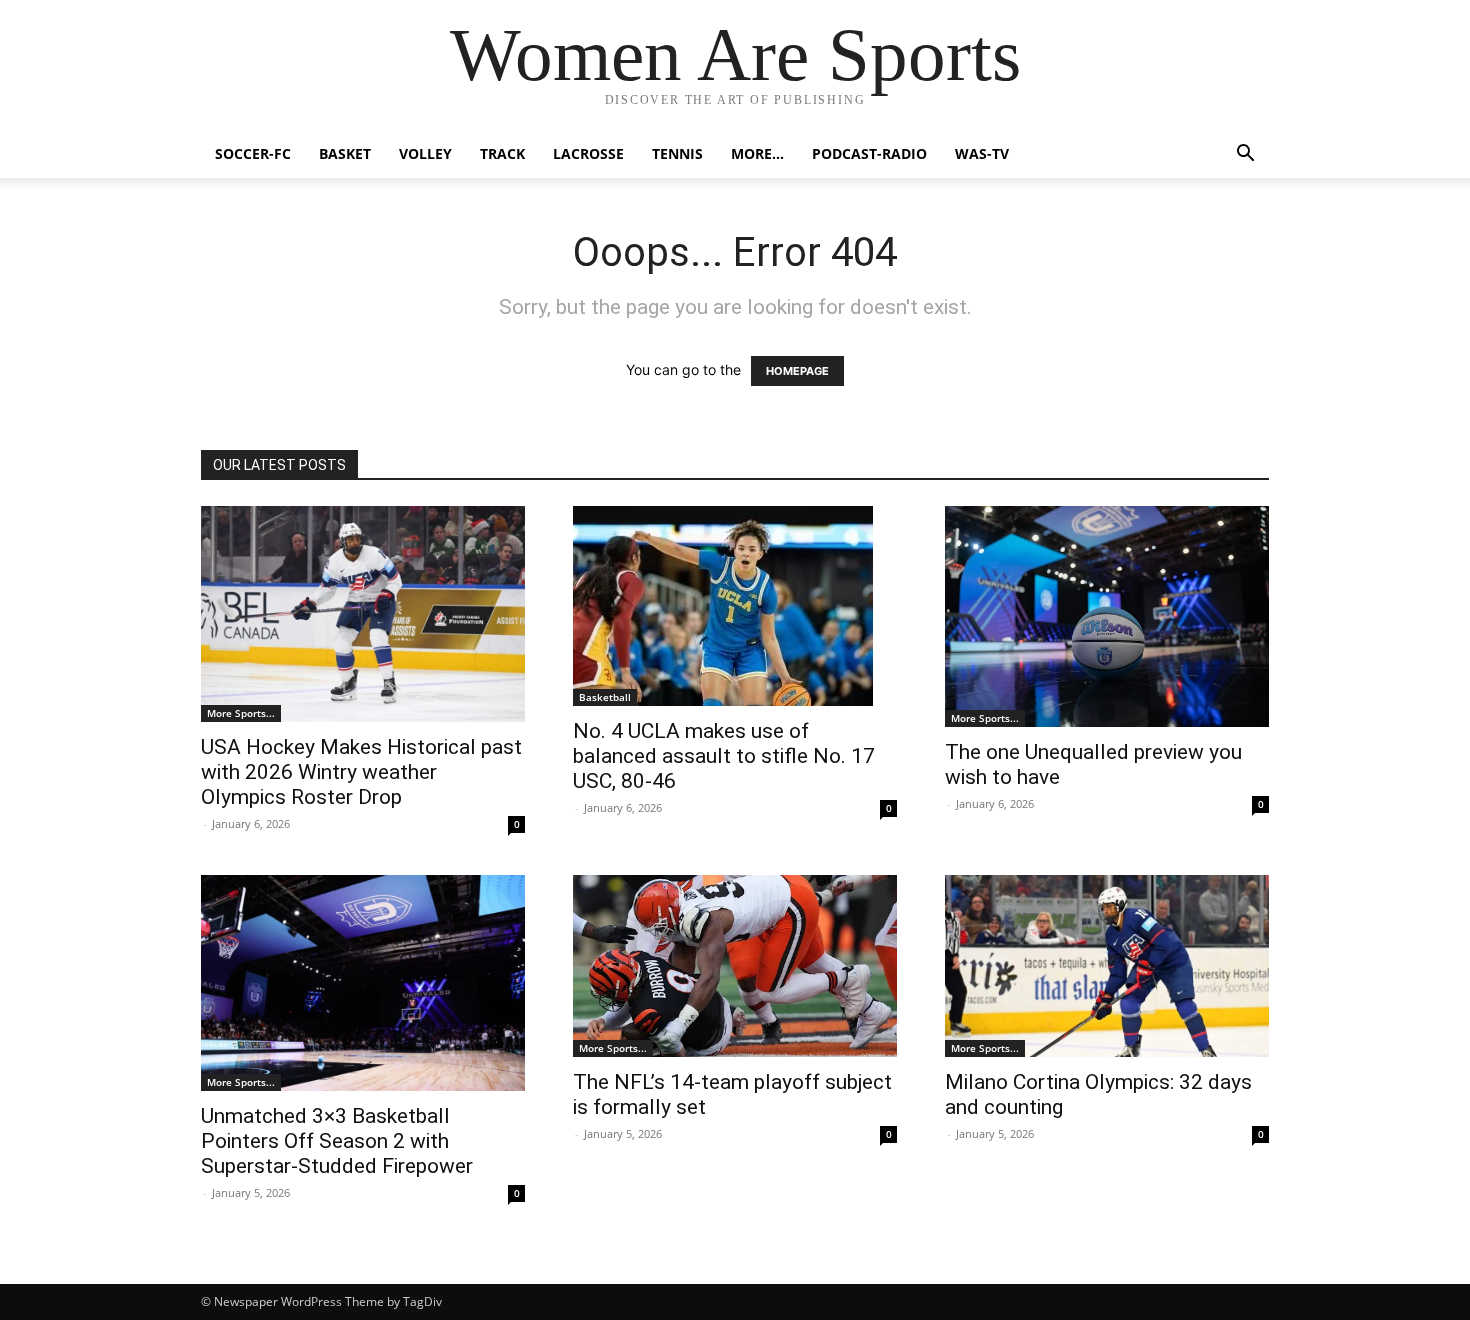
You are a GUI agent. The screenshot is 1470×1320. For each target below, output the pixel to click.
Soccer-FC (253, 153)
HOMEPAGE (797, 371)
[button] (1245, 155)
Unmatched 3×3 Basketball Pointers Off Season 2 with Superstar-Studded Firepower (337, 1141)
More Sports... (241, 713)
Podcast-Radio (869, 153)
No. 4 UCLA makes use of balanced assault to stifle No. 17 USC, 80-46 (724, 756)
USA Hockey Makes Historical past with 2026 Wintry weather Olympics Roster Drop (361, 772)
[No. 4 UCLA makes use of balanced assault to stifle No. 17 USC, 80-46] (735, 606)
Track (502, 153)
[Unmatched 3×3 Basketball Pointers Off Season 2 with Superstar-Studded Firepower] (363, 983)
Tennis (677, 153)
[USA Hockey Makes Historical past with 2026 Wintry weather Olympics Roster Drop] (363, 614)
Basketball (605, 697)
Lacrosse (588, 153)
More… (757, 153)
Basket (345, 153)
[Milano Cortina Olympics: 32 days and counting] (1107, 966)
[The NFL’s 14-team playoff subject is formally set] (735, 966)
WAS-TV (982, 153)
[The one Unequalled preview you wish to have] (1107, 616)
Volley (425, 153)
